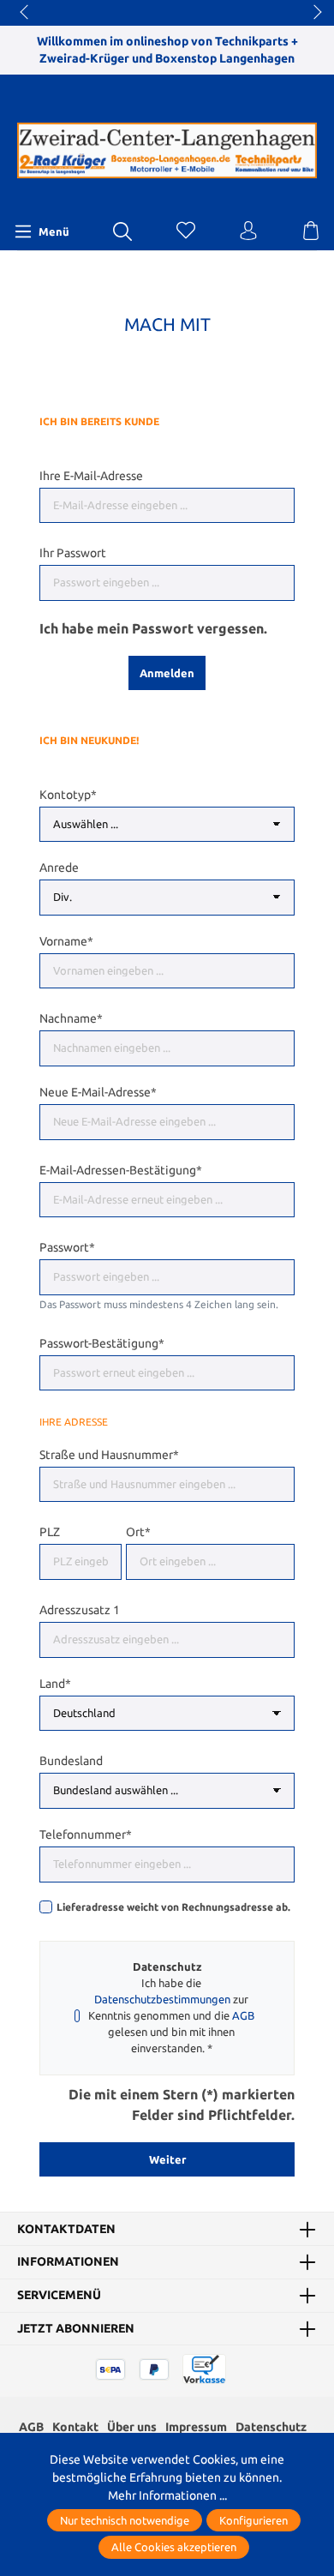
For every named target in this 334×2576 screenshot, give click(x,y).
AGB (243, 2015)
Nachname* (71, 1018)
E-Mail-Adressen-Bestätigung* (121, 1170)
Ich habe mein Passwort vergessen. (153, 628)
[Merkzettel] (186, 231)
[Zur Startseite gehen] (167, 151)
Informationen (68, 2262)
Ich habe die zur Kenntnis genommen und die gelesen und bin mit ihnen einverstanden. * (171, 2015)
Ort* (138, 1532)
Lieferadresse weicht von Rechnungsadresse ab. (173, 1907)
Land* (55, 1684)
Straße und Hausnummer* (109, 1455)
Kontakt (75, 2427)
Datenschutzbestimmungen (162, 1999)
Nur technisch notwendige (125, 2520)
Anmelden (167, 673)
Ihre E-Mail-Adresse (91, 476)
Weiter (167, 2159)
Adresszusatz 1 (80, 1610)
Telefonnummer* (86, 1834)
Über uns (132, 2427)
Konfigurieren (253, 2520)
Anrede (59, 868)
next (313, 13)
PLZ (50, 1532)
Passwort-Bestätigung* (102, 1343)
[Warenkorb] (311, 231)
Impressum (196, 2427)
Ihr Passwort (73, 553)
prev (26, 13)
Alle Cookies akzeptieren (174, 2547)
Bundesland (71, 1761)
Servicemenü (59, 2296)
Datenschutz (271, 2427)
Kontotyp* (68, 795)
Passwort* (67, 1247)
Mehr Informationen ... (167, 2495)
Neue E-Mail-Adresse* (98, 1092)
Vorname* (66, 941)
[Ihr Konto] (248, 231)
